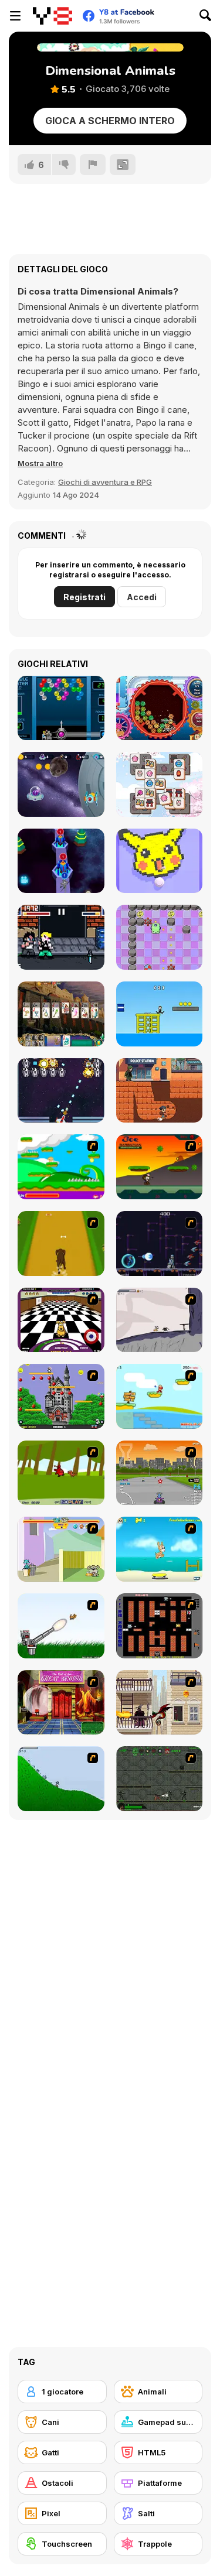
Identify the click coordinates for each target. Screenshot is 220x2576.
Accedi (142, 597)
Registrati (84, 597)
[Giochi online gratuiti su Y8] (53, 16)
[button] (40, 463)
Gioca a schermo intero (110, 121)
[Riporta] (93, 165)
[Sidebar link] (15, 16)
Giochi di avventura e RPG (105, 482)
